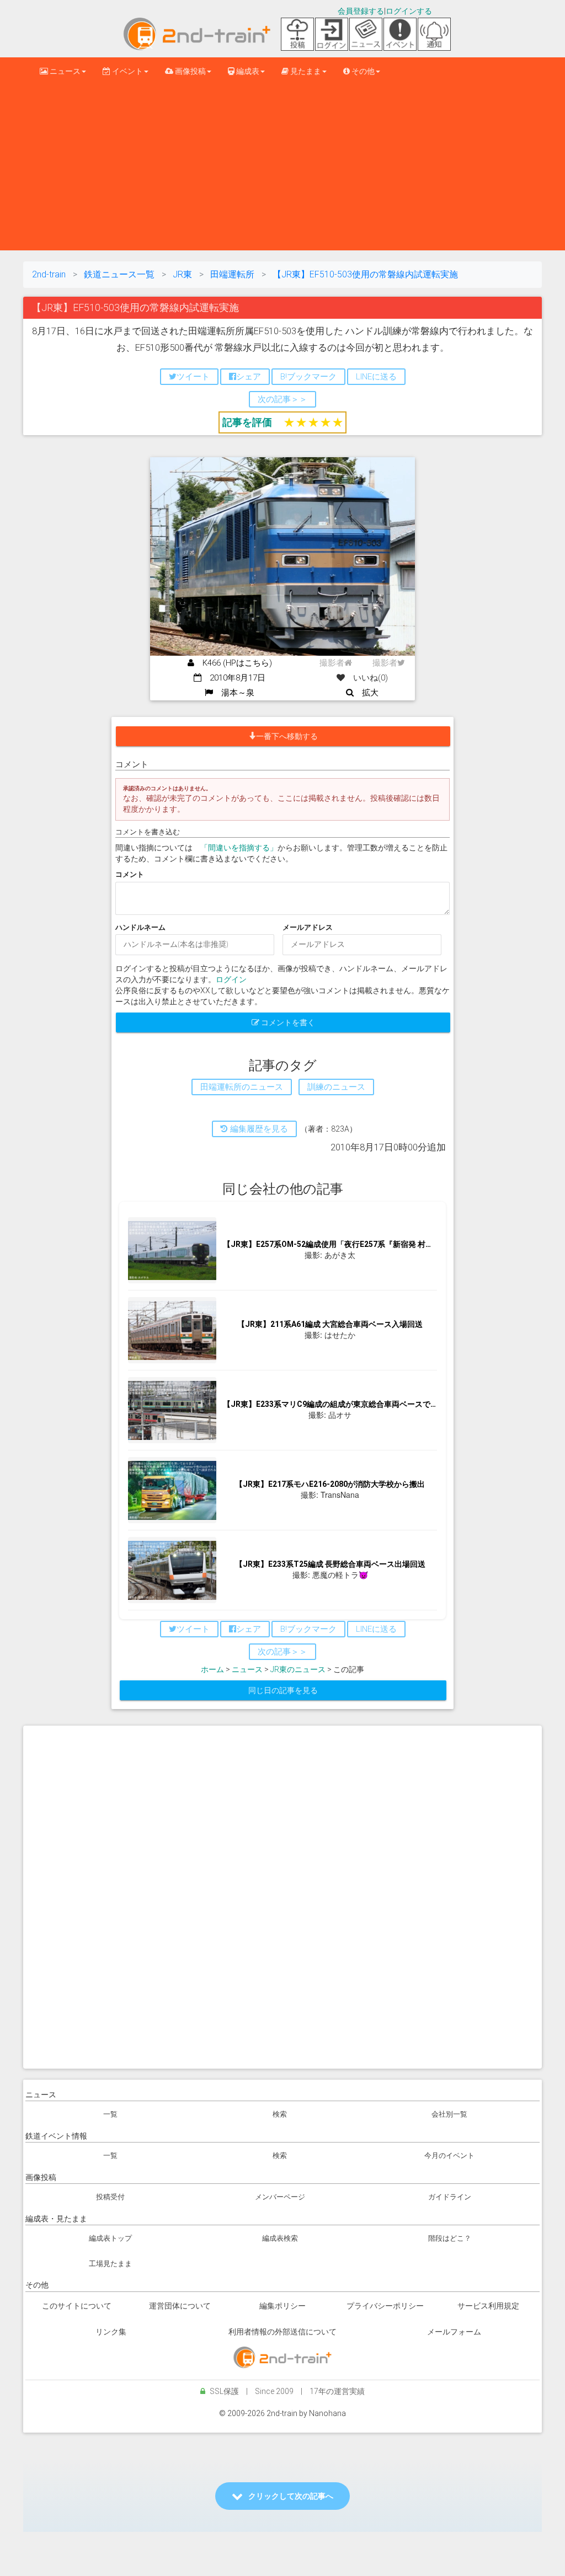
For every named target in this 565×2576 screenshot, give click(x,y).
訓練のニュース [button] (336, 1087)
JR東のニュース (298, 1669)
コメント (130, 874)
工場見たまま (110, 2264)
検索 (280, 2114)
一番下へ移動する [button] (287, 736)
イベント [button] (127, 71)
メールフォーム (454, 2332)
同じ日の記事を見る (283, 1690)
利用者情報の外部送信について (282, 2332)
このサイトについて (77, 2306)
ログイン (231, 979)
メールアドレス (308, 927)
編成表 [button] (247, 71)
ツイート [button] (193, 377)
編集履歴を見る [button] (258, 1129)
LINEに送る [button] (376, 377)
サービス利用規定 (488, 2306)
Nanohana (327, 2413)
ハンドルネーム (140, 927)
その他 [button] (362, 71)
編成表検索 (280, 2238)
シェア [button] (249, 377)
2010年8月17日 (233, 678)
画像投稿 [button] (190, 71)
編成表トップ (110, 2238)
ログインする (409, 11)
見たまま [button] (305, 71)
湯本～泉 (234, 693)
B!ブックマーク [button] (308, 377)
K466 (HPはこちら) (233, 663)
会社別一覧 (449, 2114)
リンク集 (111, 2332)
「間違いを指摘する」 (239, 848)
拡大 (366, 693)
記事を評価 (247, 422)
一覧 (110, 2114)
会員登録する (361, 11)
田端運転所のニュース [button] (242, 1087)
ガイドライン (450, 2197)
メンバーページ (280, 2197)
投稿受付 (110, 2197)
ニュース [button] (64, 71)
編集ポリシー (282, 2306)
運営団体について (180, 2306)
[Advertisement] (282, 168)
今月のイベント (449, 2155)
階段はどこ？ (450, 2238)
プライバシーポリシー (385, 2306)
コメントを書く (287, 1022)
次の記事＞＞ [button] (282, 399)
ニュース (247, 1669)
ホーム (212, 1669)
